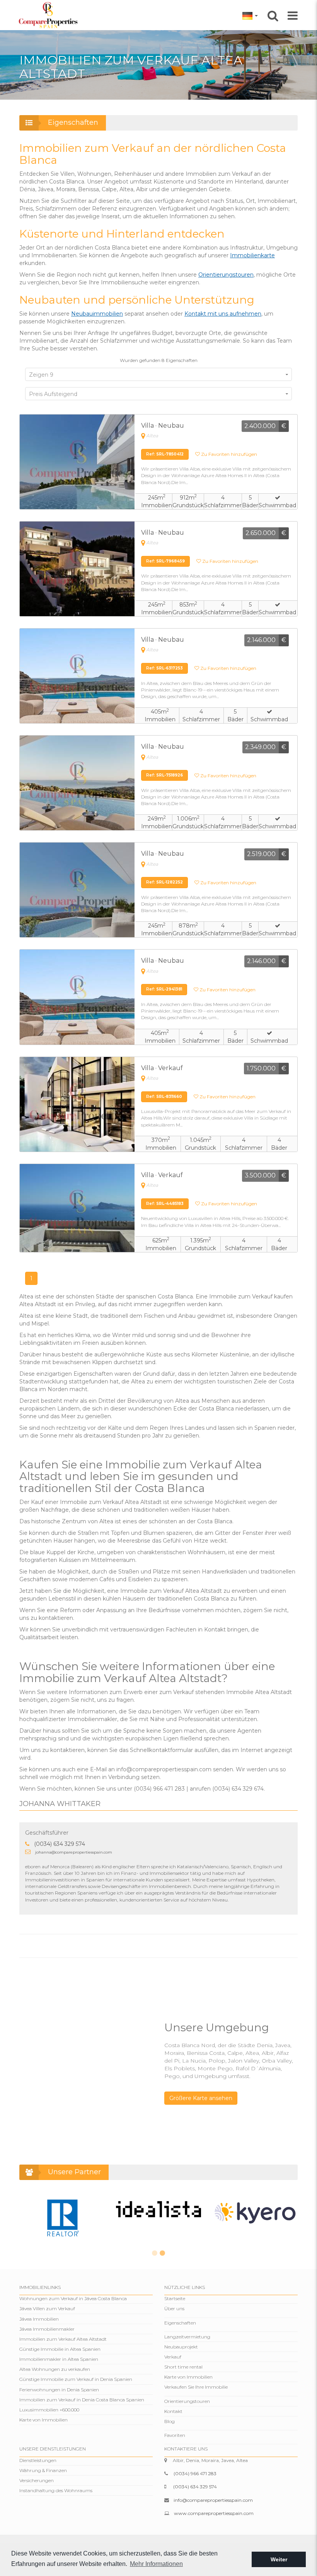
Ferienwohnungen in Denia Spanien (59, 2390)
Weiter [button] (279, 2559)
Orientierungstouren (226, 275)
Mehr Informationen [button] (156, 2564)
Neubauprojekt (181, 2347)
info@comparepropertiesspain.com (213, 2500)
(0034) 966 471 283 (195, 2473)
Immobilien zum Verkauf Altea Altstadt (63, 2339)
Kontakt (173, 2411)
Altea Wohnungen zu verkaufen (55, 2369)
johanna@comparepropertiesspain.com (74, 1852)
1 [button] (155, 2253)
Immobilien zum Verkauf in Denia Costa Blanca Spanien (82, 2400)
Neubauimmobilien (97, 314)
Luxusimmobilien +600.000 (49, 2410)
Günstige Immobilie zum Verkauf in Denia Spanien (76, 2379)
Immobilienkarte (252, 255)
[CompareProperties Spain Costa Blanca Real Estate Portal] (49, 15)
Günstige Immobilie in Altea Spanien (60, 2349)
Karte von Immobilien (43, 2420)
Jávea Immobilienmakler (47, 2329)
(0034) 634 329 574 (60, 1844)
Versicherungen (37, 2480)
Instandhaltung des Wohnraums (56, 2490)
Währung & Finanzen (43, 2470)
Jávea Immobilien (39, 2319)
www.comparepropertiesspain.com (214, 2513)
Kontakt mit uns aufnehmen (223, 314)
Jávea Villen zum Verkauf (47, 2308)
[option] (62, 2217)
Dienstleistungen (38, 2460)
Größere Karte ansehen (201, 2098)
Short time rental (183, 2367)
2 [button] (162, 2253)
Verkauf (173, 2357)
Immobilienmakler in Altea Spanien (59, 2359)
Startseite (175, 2298)
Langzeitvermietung (187, 2337)
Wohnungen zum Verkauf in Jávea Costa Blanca (73, 2298)
